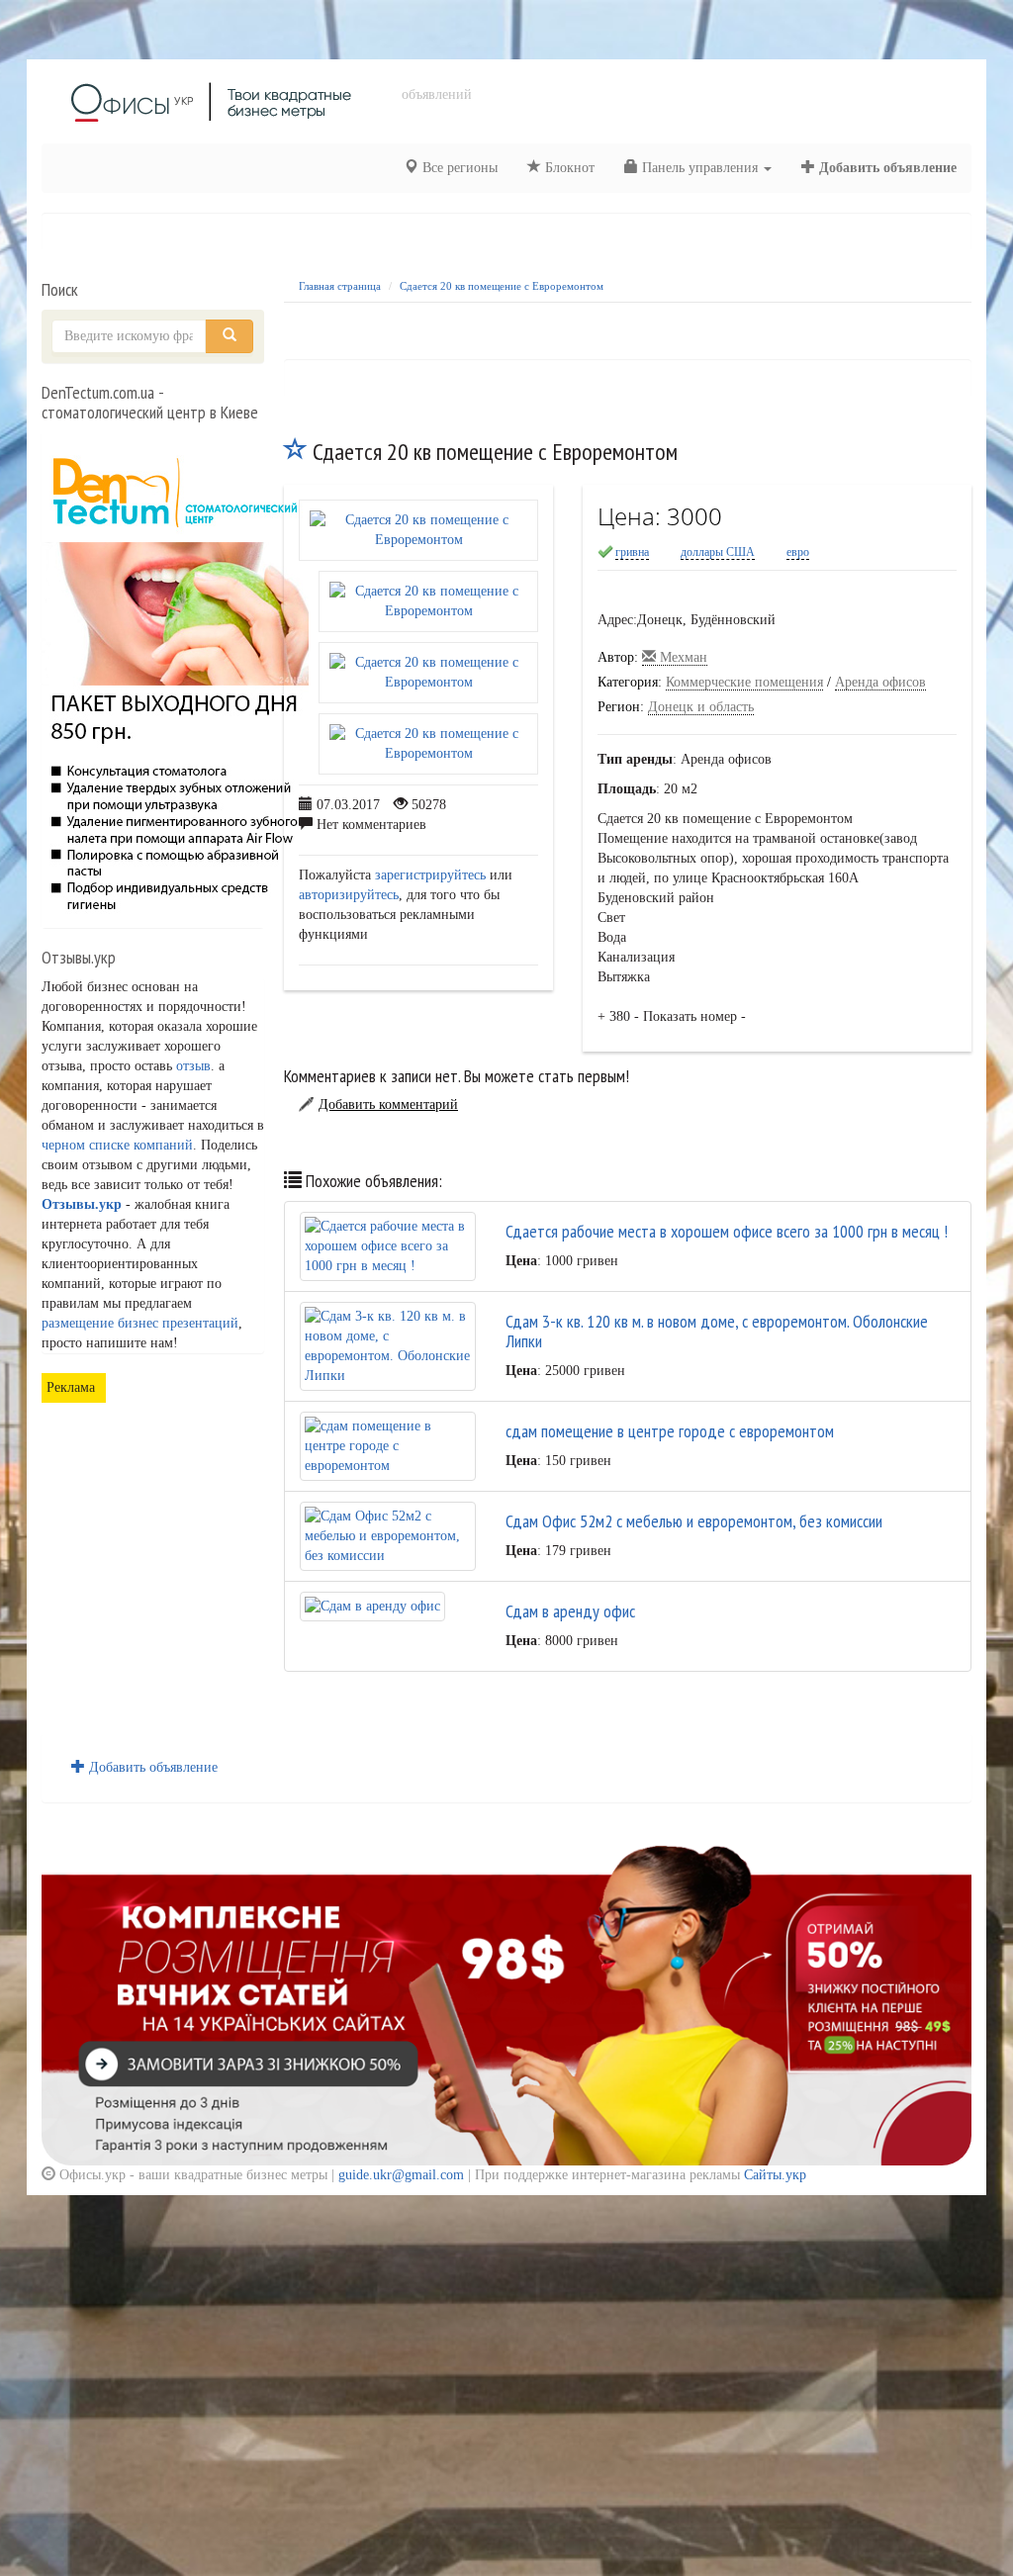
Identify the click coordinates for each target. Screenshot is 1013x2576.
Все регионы (458, 168)
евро (798, 552)
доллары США (718, 552)
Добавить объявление (886, 168)
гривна (632, 552)
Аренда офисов (880, 682)
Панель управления (700, 168)
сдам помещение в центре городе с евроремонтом (670, 1431)
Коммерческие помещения (744, 682)
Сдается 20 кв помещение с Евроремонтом (502, 286)
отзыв (193, 1066)
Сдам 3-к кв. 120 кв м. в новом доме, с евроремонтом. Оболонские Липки (717, 1331)
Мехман (682, 657)
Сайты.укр (775, 2175)
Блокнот (568, 168)
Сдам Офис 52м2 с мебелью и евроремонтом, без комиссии (694, 1521)
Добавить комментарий (388, 1104)
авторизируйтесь (349, 895)
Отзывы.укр (82, 1204)
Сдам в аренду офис (570, 1611)
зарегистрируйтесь (430, 875)
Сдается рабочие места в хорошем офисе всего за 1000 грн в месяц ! (727, 1231)
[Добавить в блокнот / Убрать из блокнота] (296, 452)
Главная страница (340, 286)
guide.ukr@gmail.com (401, 2175)
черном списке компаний (117, 1145)
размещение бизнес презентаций (140, 1323)
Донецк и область (701, 707)
